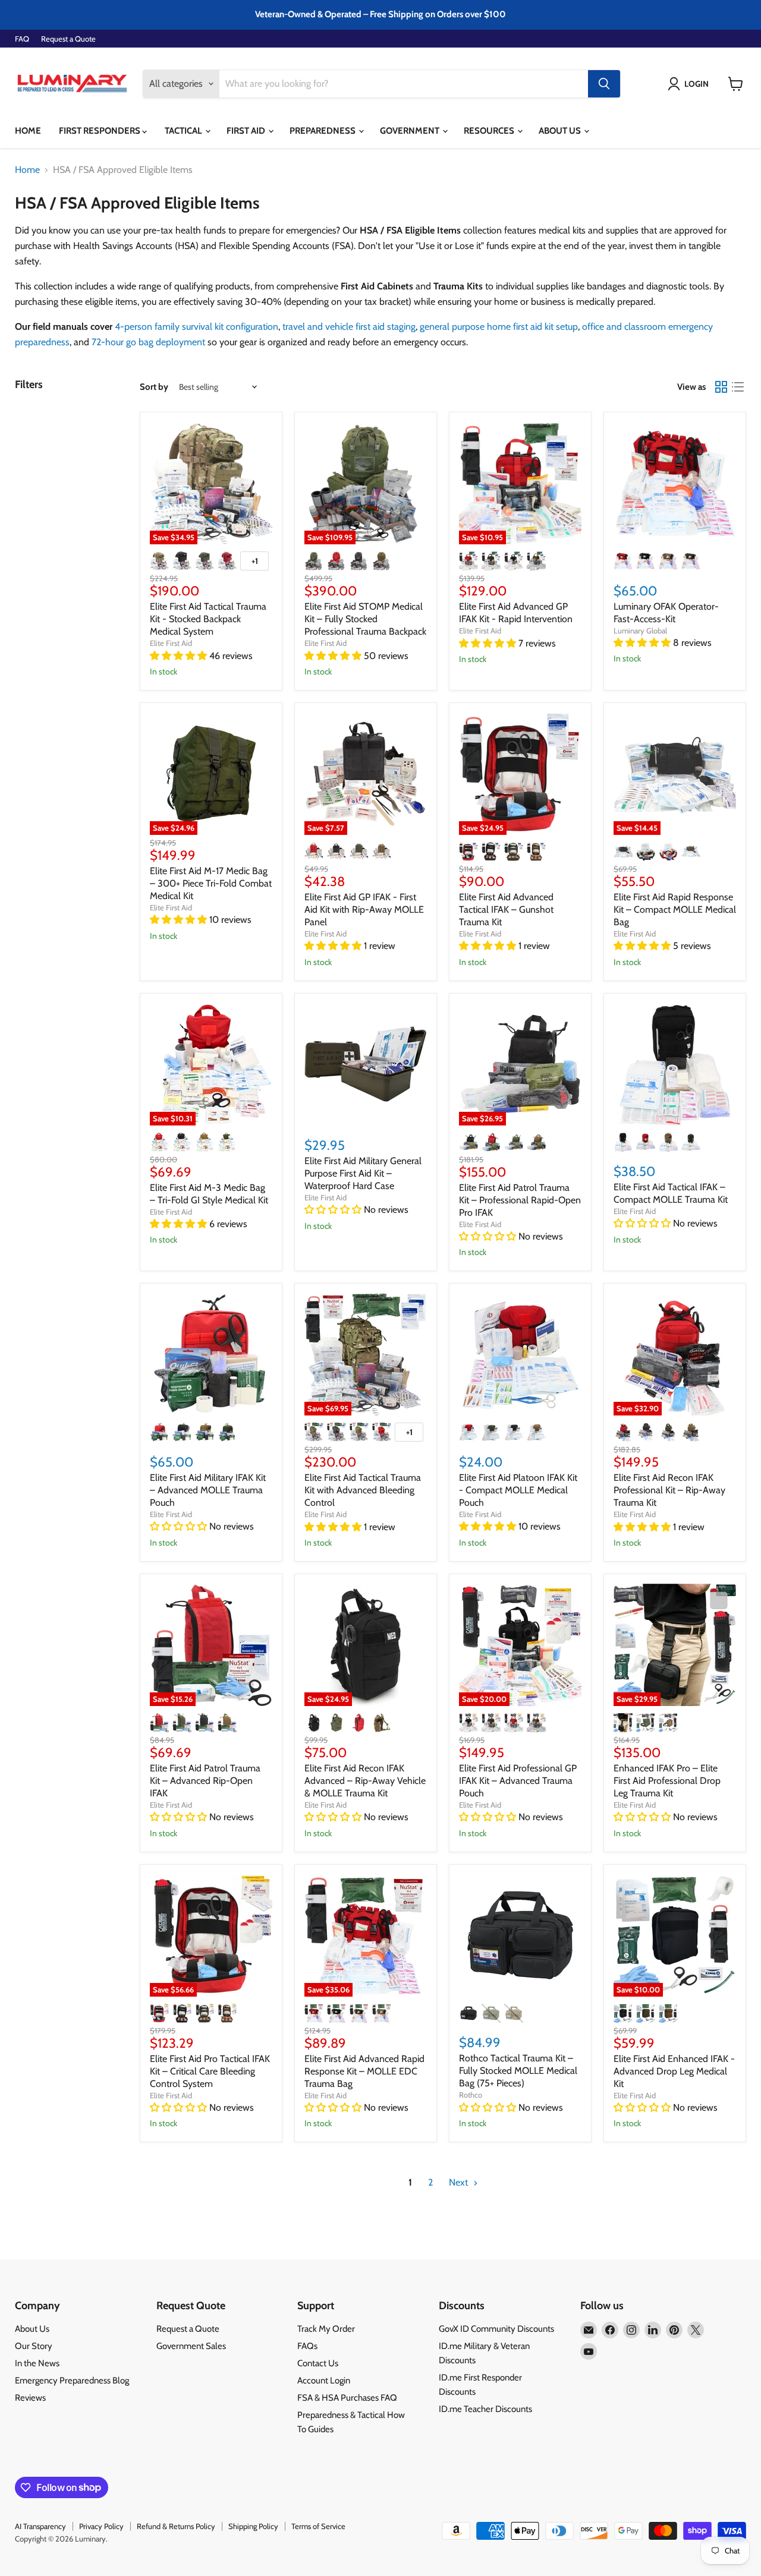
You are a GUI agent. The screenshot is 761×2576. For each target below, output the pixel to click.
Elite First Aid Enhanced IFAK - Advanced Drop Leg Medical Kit (674, 2071)
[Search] (604, 84)
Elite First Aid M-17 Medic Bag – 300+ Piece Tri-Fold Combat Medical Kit (211, 883)
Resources (490, 131)
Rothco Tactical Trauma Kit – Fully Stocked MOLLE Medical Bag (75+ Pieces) (518, 2071)
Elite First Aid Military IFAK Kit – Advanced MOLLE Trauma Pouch (208, 1490)
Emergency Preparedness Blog (72, 2380)
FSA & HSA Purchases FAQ (347, 2398)
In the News (37, 2363)
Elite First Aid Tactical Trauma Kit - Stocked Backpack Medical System (208, 619)
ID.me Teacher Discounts (485, 2409)
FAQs (307, 2346)
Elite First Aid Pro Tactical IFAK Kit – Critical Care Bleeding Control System (210, 2071)
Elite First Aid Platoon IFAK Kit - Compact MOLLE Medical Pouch (518, 1490)
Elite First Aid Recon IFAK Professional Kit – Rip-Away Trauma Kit (669, 1490)
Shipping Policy (253, 2526)
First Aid (247, 131)
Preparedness (323, 131)
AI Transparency (40, 2526)
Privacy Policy (101, 2526)
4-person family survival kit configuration (196, 327)
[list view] (738, 387)
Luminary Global (640, 630)
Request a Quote (68, 39)
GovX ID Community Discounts (496, 2329)
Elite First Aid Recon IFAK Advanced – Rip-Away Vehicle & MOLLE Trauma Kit (365, 1781)
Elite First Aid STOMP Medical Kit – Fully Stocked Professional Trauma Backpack (365, 619)
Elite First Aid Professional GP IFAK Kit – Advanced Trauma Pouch (518, 1781)
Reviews (30, 2398)
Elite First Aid (171, 643)
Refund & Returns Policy (176, 2526)
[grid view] (721, 387)
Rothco (471, 2095)
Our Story (34, 2346)
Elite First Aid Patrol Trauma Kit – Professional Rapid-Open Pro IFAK (520, 1200)
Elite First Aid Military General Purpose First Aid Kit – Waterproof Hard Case (363, 1173)
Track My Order (326, 2329)
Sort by (154, 387)
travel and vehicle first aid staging (349, 327)
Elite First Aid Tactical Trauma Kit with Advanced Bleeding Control (363, 1490)
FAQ (22, 39)
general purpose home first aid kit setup (499, 327)
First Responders (100, 131)
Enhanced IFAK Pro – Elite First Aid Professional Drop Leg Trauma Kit (667, 1781)
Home (28, 131)
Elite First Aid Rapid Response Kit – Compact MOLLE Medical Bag (675, 909)
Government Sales (191, 2346)
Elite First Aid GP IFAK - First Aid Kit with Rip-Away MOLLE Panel (364, 909)
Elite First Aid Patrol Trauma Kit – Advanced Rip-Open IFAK (205, 1781)
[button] (691, 84)
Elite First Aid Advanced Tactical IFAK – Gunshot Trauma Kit (506, 909)
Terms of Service (318, 2526)
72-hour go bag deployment (148, 342)
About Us (561, 131)
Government (411, 131)
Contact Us (318, 2363)
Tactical (184, 131)
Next (460, 2182)
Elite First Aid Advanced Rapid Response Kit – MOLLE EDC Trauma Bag (364, 2071)
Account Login (324, 2380)
